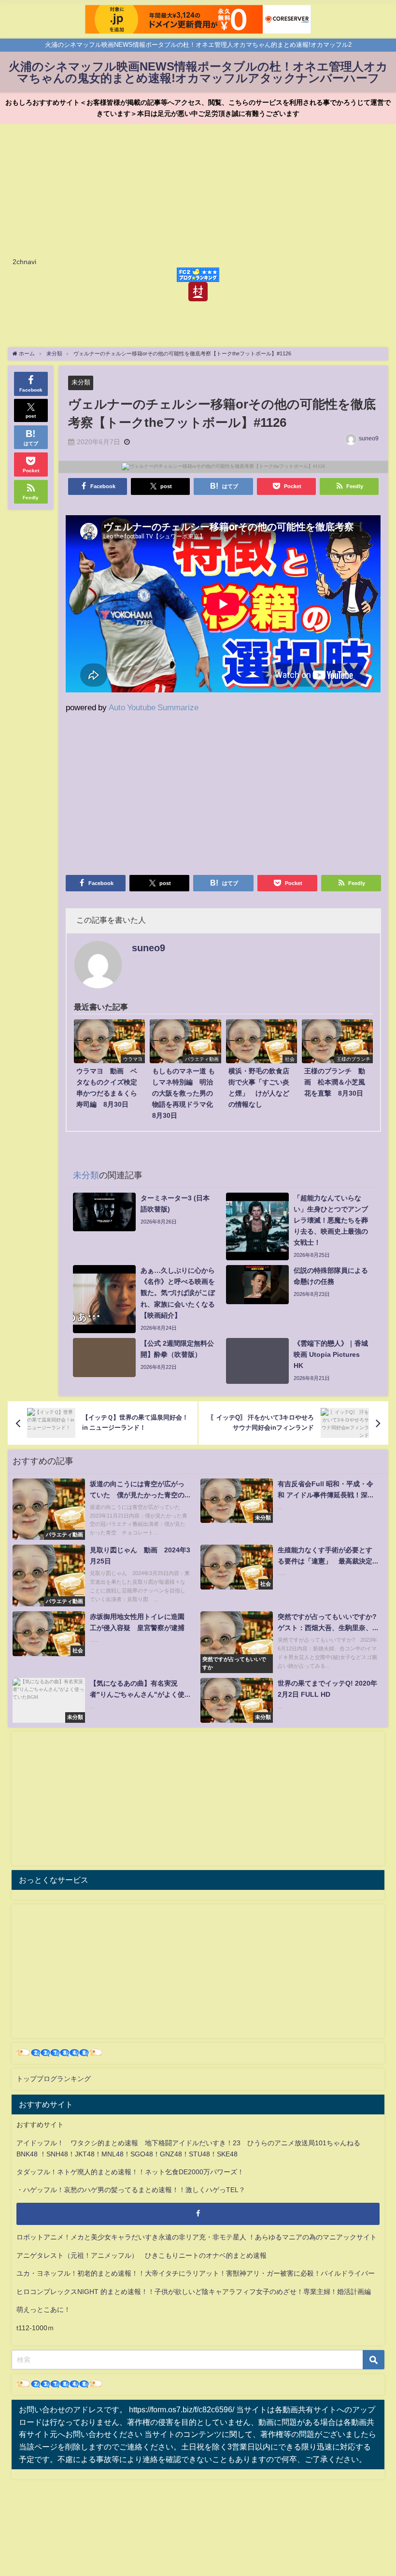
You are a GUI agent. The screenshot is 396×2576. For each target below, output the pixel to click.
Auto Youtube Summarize (154, 707)
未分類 (81, 382)
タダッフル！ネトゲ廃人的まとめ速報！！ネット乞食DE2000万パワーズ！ (130, 2172)
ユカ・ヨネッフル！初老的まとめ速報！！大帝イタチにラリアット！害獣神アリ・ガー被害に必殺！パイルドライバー (196, 2273)
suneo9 (369, 438)
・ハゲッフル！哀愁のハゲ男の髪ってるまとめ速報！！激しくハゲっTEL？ (131, 2190)
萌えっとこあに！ (43, 2309)
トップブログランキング (54, 2079)
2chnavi (24, 262)
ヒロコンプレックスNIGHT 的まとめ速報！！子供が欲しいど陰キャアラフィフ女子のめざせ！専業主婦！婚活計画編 (194, 2292)
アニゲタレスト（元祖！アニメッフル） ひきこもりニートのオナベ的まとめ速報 (141, 2255)
